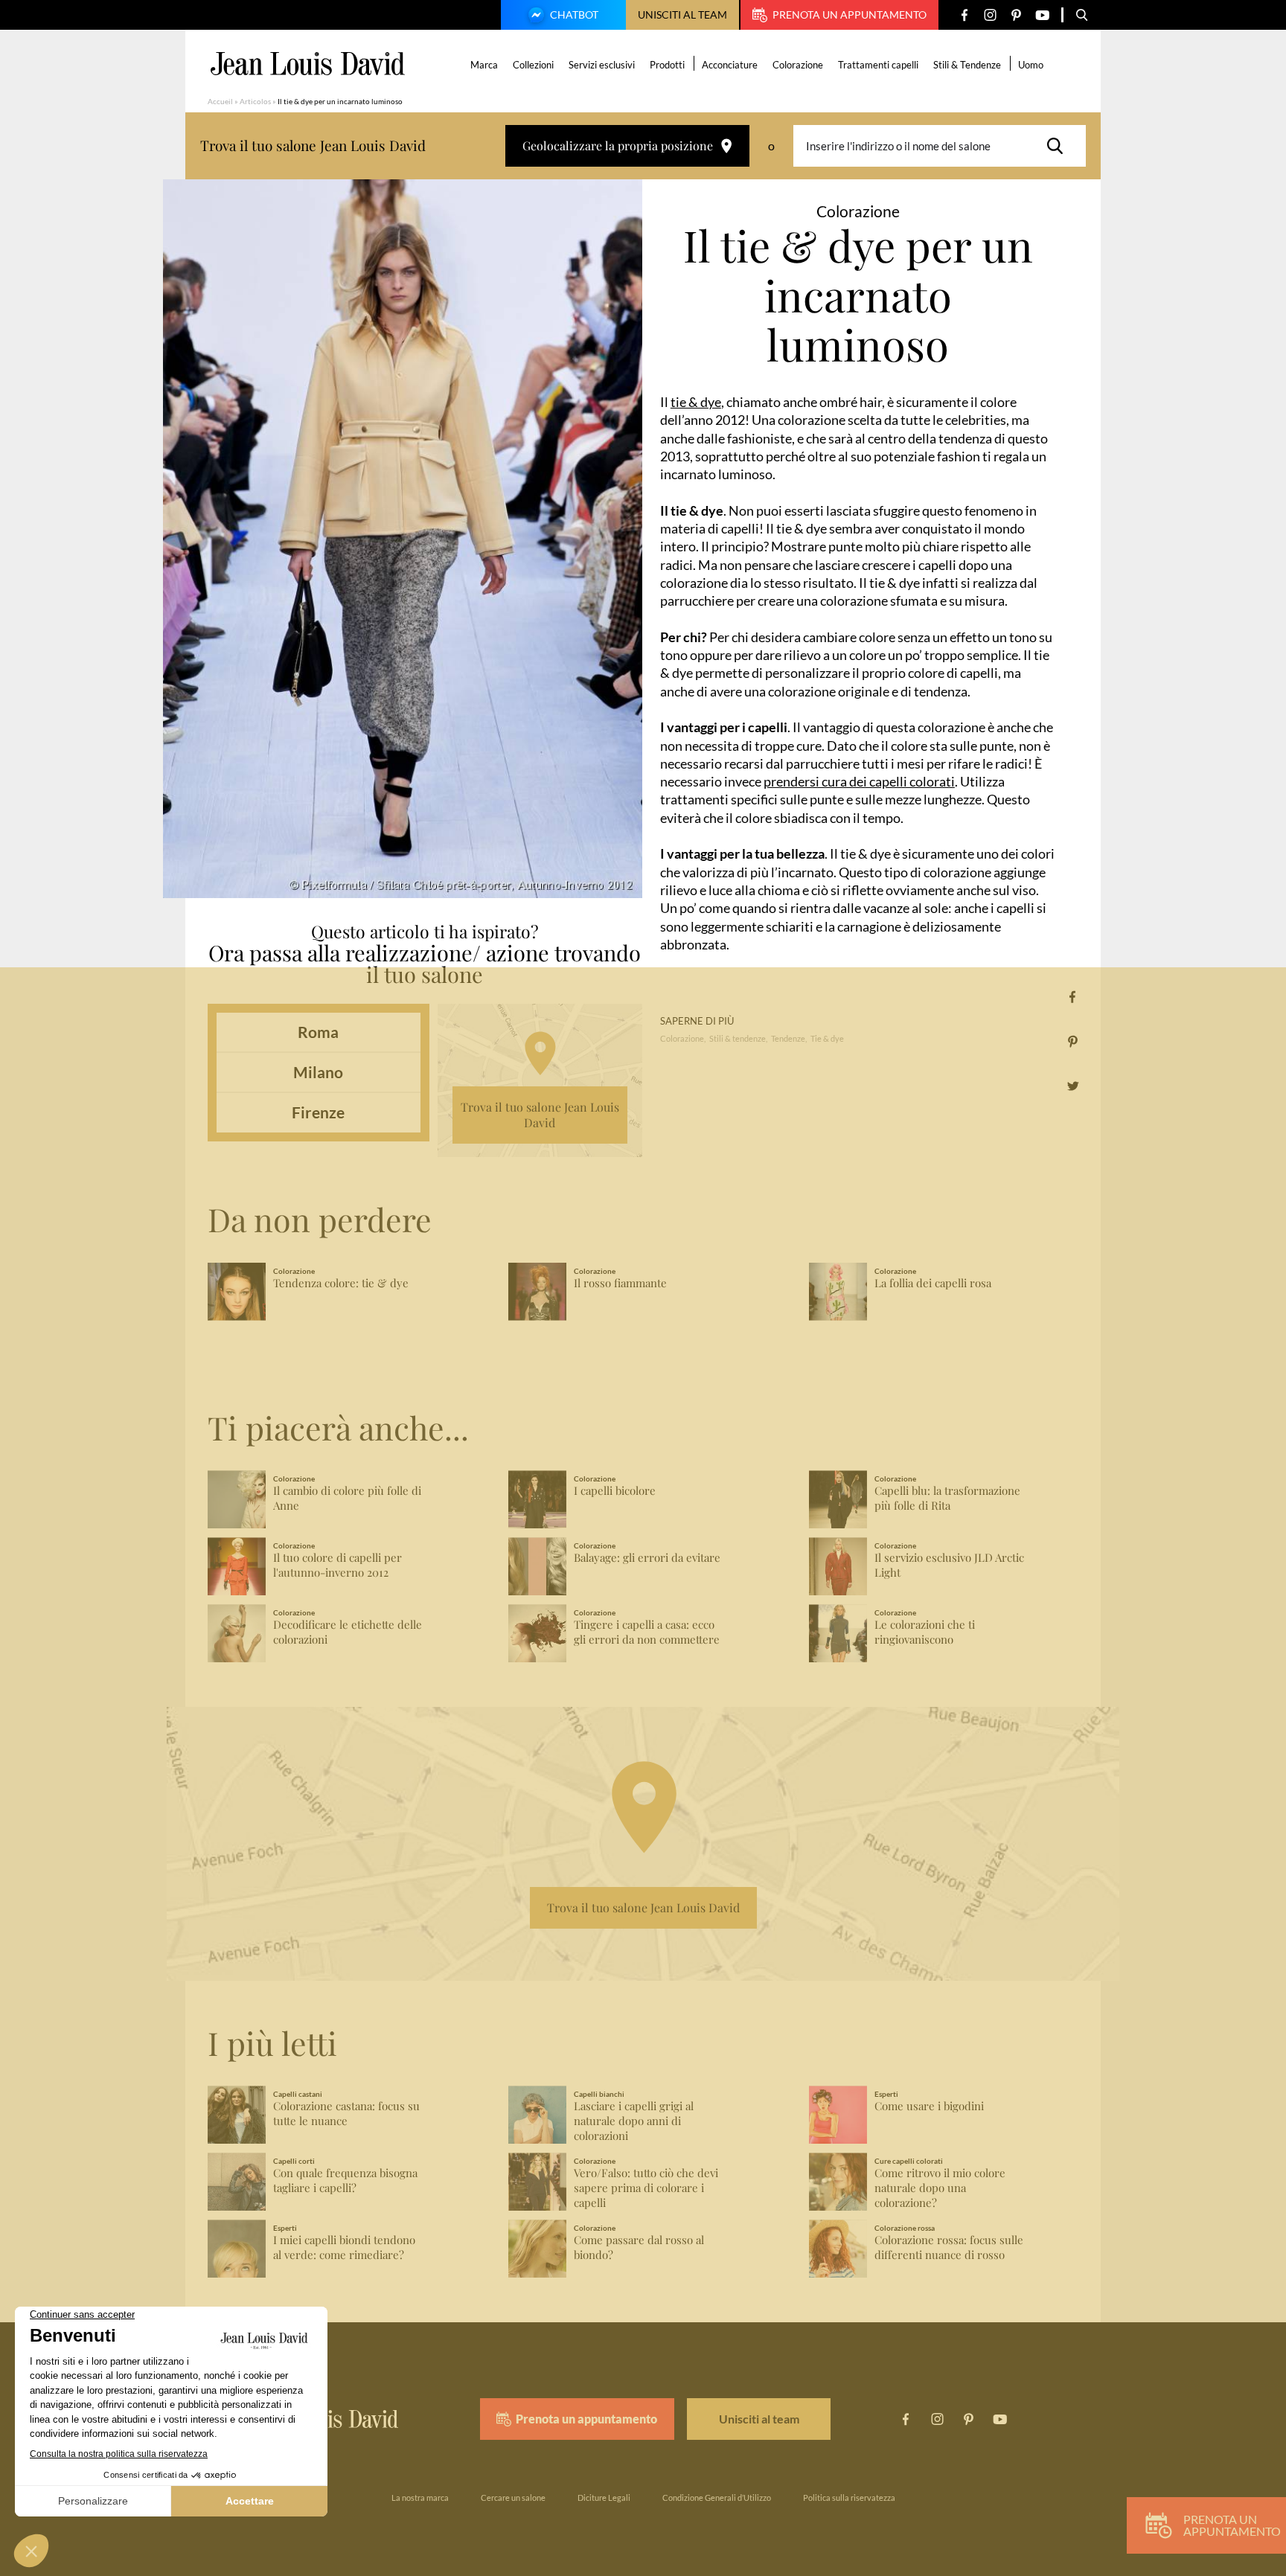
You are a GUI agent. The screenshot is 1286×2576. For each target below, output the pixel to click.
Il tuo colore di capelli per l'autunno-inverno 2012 (338, 1565)
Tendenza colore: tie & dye (341, 1283)
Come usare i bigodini (929, 2106)
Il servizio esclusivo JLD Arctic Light (949, 1565)
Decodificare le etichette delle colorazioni (348, 1632)
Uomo (1031, 65)
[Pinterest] (1016, 15)
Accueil (220, 101)
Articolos (255, 101)
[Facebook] (964, 15)
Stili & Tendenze (967, 65)
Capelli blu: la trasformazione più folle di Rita (947, 1498)
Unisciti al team (682, 15)
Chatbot (574, 15)
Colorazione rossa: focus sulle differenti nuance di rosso (949, 2247)
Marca (484, 65)
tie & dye (696, 402)
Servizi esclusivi (602, 65)
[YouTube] (1042, 15)
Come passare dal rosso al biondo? (639, 2247)
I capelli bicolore (615, 1491)
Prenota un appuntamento (850, 15)
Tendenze (788, 1038)
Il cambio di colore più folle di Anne (347, 1498)
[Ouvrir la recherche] (1082, 15)
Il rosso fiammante (620, 1283)
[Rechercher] (1059, 146)
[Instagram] (990, 15)
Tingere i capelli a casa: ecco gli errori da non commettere (647, 1632)
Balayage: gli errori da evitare (647, 1558)
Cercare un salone (513, 2497)
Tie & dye (827, 1038)
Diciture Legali (604, 2497)
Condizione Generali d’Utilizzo (717, 2497)
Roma (318, 1032)
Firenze (318, 1112)
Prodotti (667, 65)
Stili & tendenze (738, 1038)
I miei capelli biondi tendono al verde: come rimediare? (344, 2247)
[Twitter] (1073, 1086)
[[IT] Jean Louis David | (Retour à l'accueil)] (308, 64)
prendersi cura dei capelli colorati (859, 781)
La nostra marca (420, 2497)
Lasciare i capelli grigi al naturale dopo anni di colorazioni (634, 2121)
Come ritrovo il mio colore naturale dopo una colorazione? (940, 2188)
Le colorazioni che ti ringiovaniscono (925, 1632)
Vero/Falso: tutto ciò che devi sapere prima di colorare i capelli (646, 2188)
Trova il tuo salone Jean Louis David (540, 1115)
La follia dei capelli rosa (933, 1283)
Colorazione (798, 65)
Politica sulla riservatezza (849, 2497)
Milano (318, 1072)
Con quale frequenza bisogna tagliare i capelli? (345, 2181)
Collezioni (533, 65)
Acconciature (730, 65)
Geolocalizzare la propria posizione (618, 145)
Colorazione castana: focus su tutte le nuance (346, 2114)
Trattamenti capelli (878, 65)
